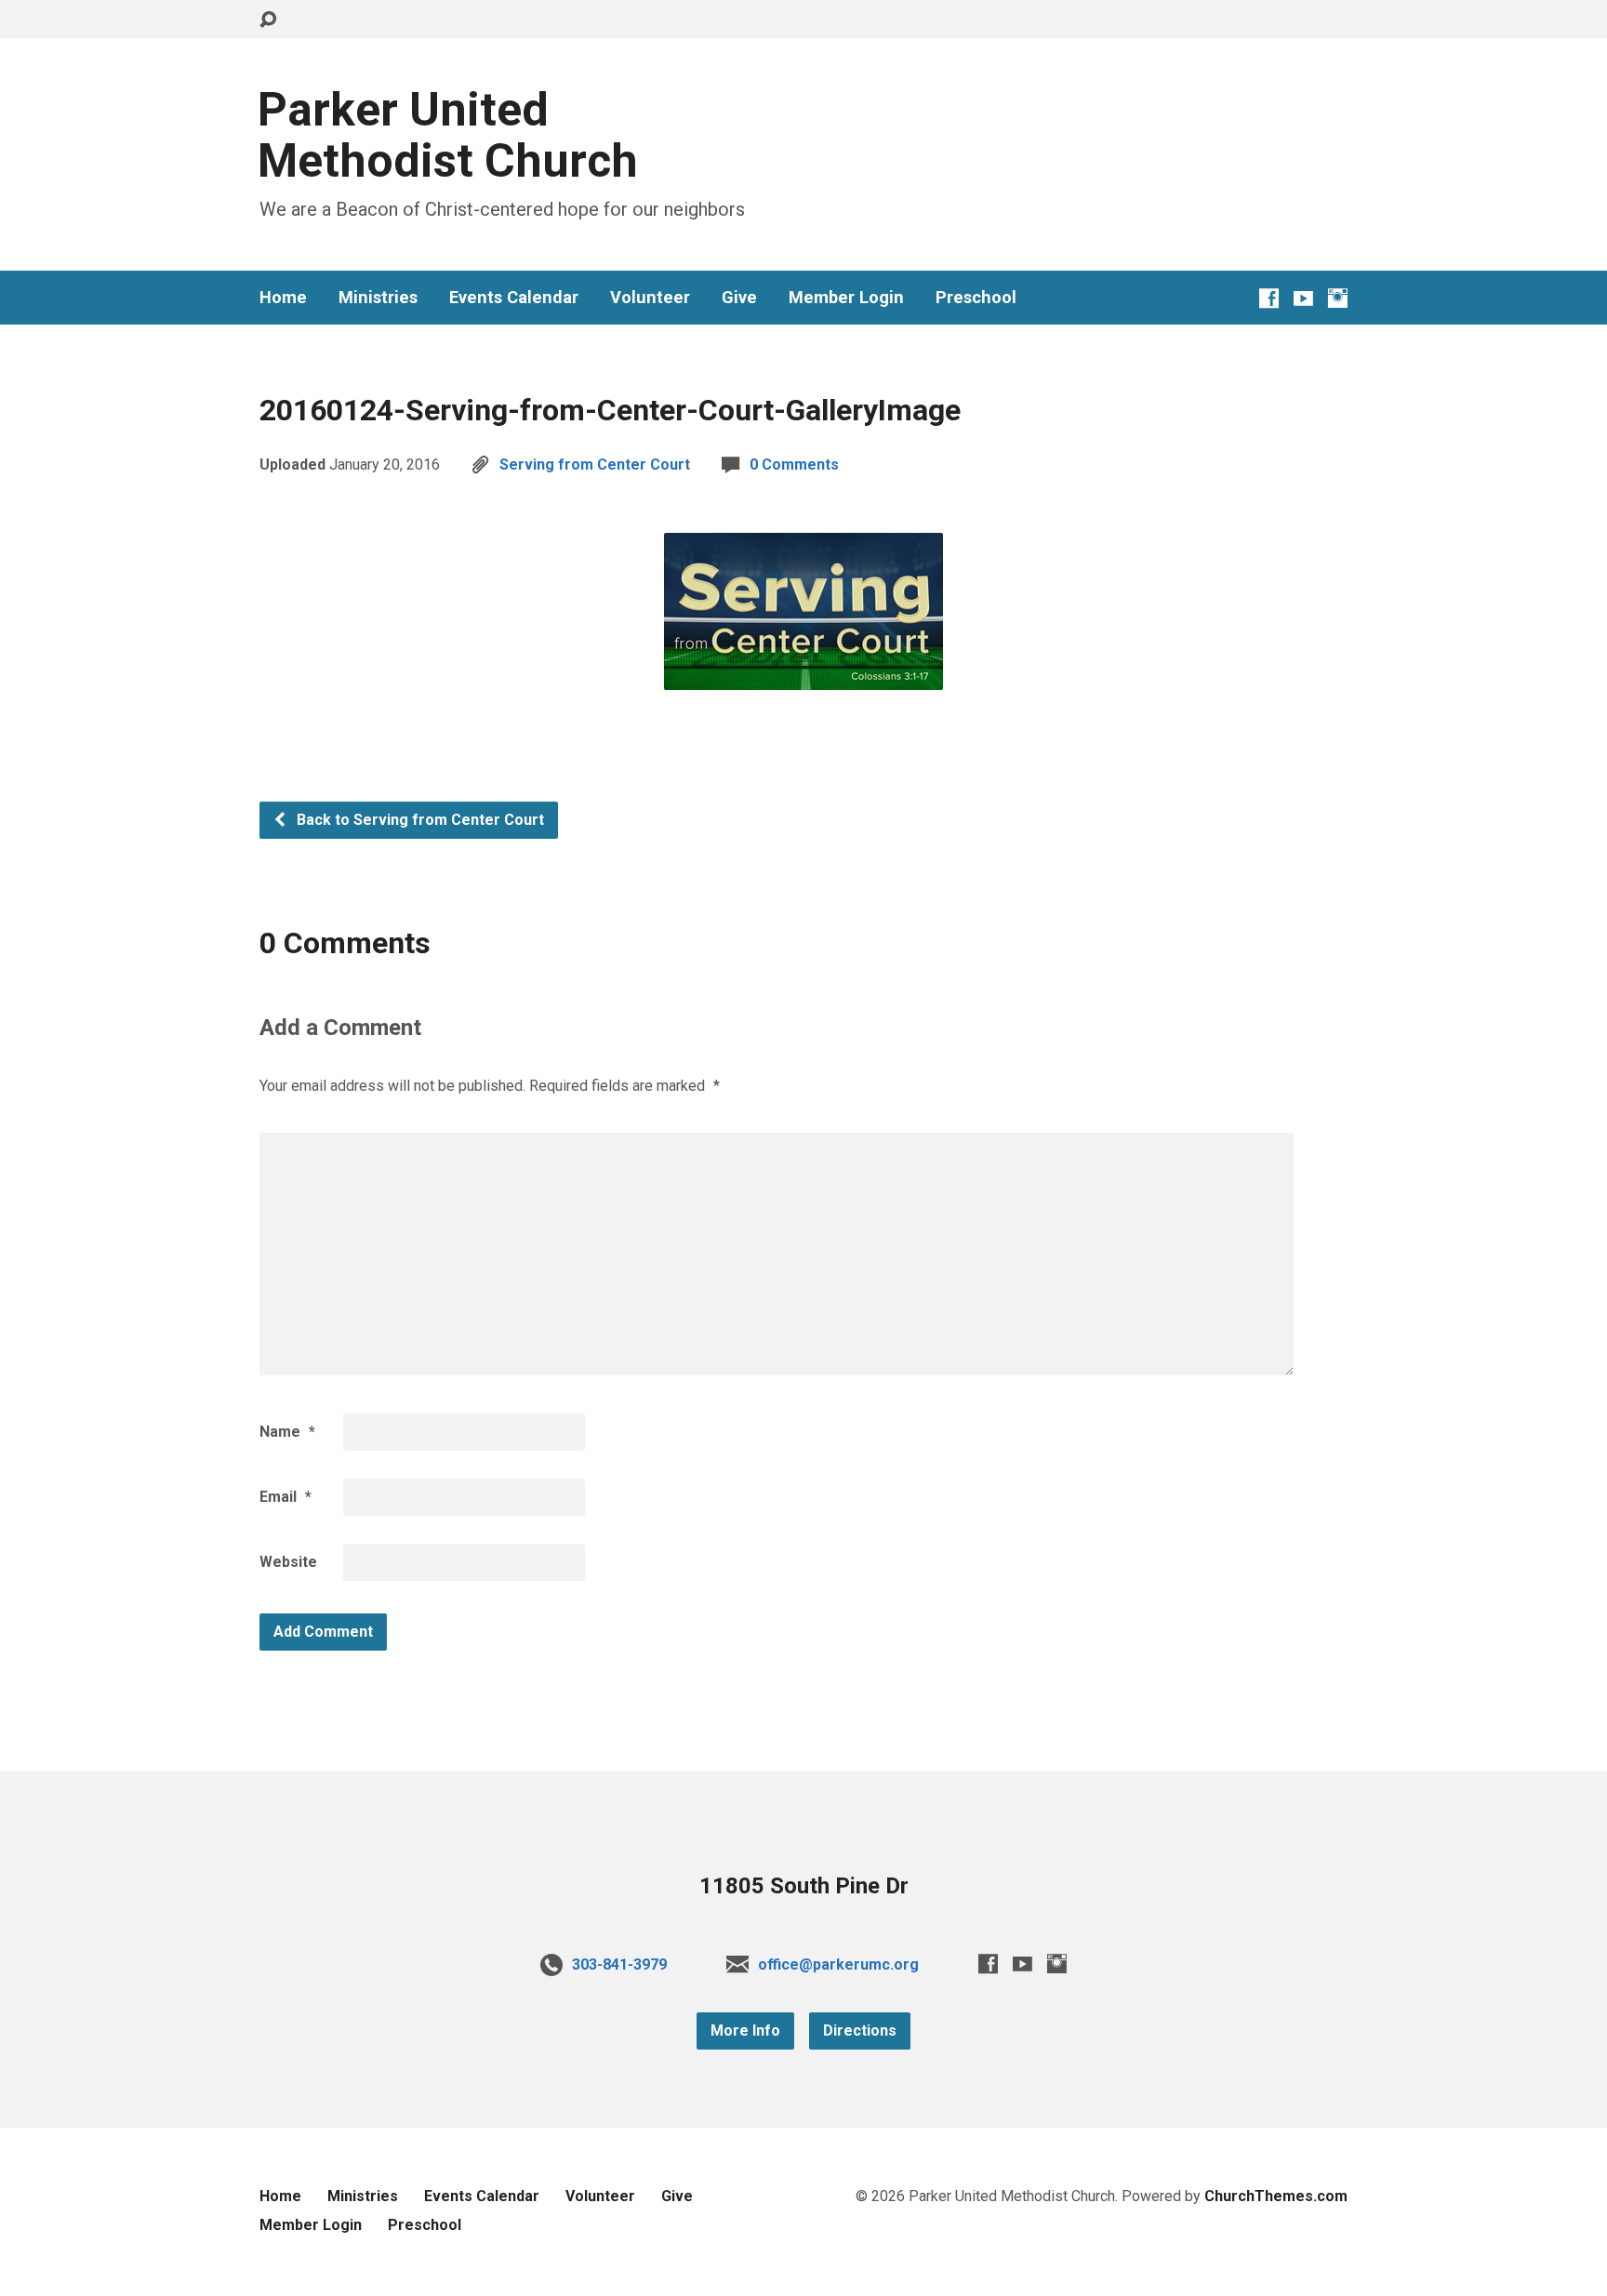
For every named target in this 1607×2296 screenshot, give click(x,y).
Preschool (976, 298)
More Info (745, 2031)
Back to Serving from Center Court (418, 820)
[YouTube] (1303, 298)
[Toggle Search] (268, 20)
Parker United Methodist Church (448, 135)
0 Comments (794, 465)
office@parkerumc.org (838, 1964)
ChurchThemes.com (1276, 2196)
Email (286, 1497)
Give (739, 298)
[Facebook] (1269, 298)
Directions (860, 2031)
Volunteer (650, 298)
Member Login (846, 298)
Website (288, 1562)
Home (283, 298)
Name (287, 1432)
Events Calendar (514, 298)
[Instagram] (1338, 298)
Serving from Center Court (595, 465)
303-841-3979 (619, 1964)
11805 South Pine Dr (804, 1886)
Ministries (378, 298)
